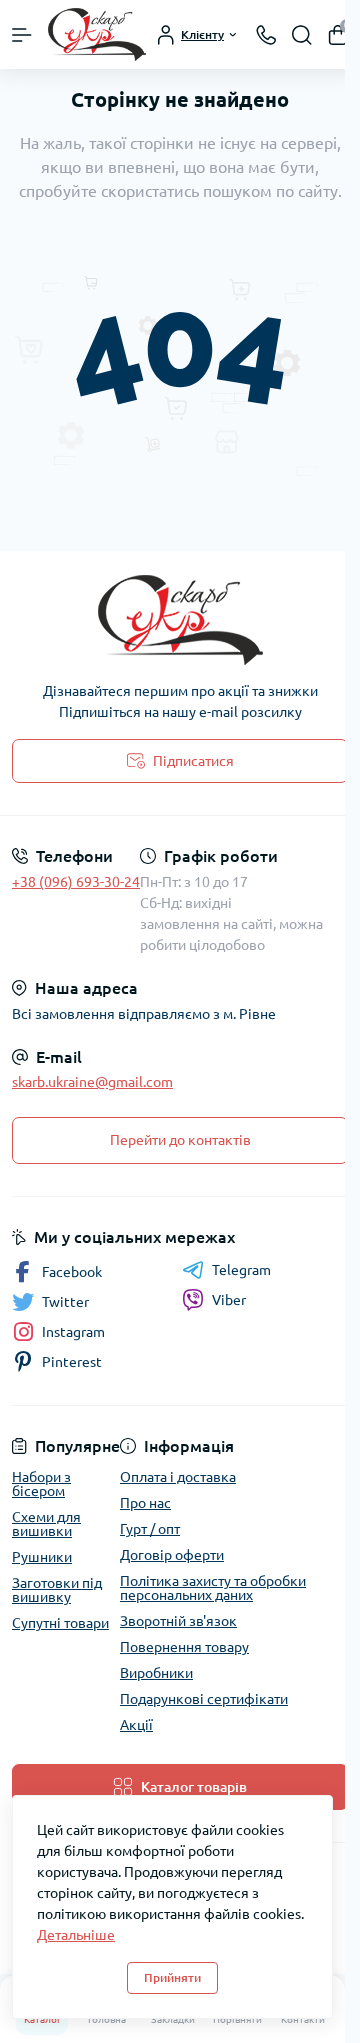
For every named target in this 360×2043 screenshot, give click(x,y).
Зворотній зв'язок (178, 1621)
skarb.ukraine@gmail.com (92, 1082)
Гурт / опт (150, 1529)
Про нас (145, 1503)
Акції (136, 1725)
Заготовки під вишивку (57, 1590)
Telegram (241, 1270)
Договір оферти (172, 1555)
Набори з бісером (41, 1484)
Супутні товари (60, 1623)
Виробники (156, 1673)
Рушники (42, 1557)
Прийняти (172, 1977)
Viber (229, 1300)
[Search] (302, 35)
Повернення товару (184, 1647)
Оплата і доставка (178, 1477)
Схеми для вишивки (46, 1524)
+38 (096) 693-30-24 (76, 882)
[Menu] (22, 35)
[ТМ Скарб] (180, 620)
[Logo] (97, 34)
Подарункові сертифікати (204, 1699)
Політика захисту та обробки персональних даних (213, 1588)
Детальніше (76, 1935)
